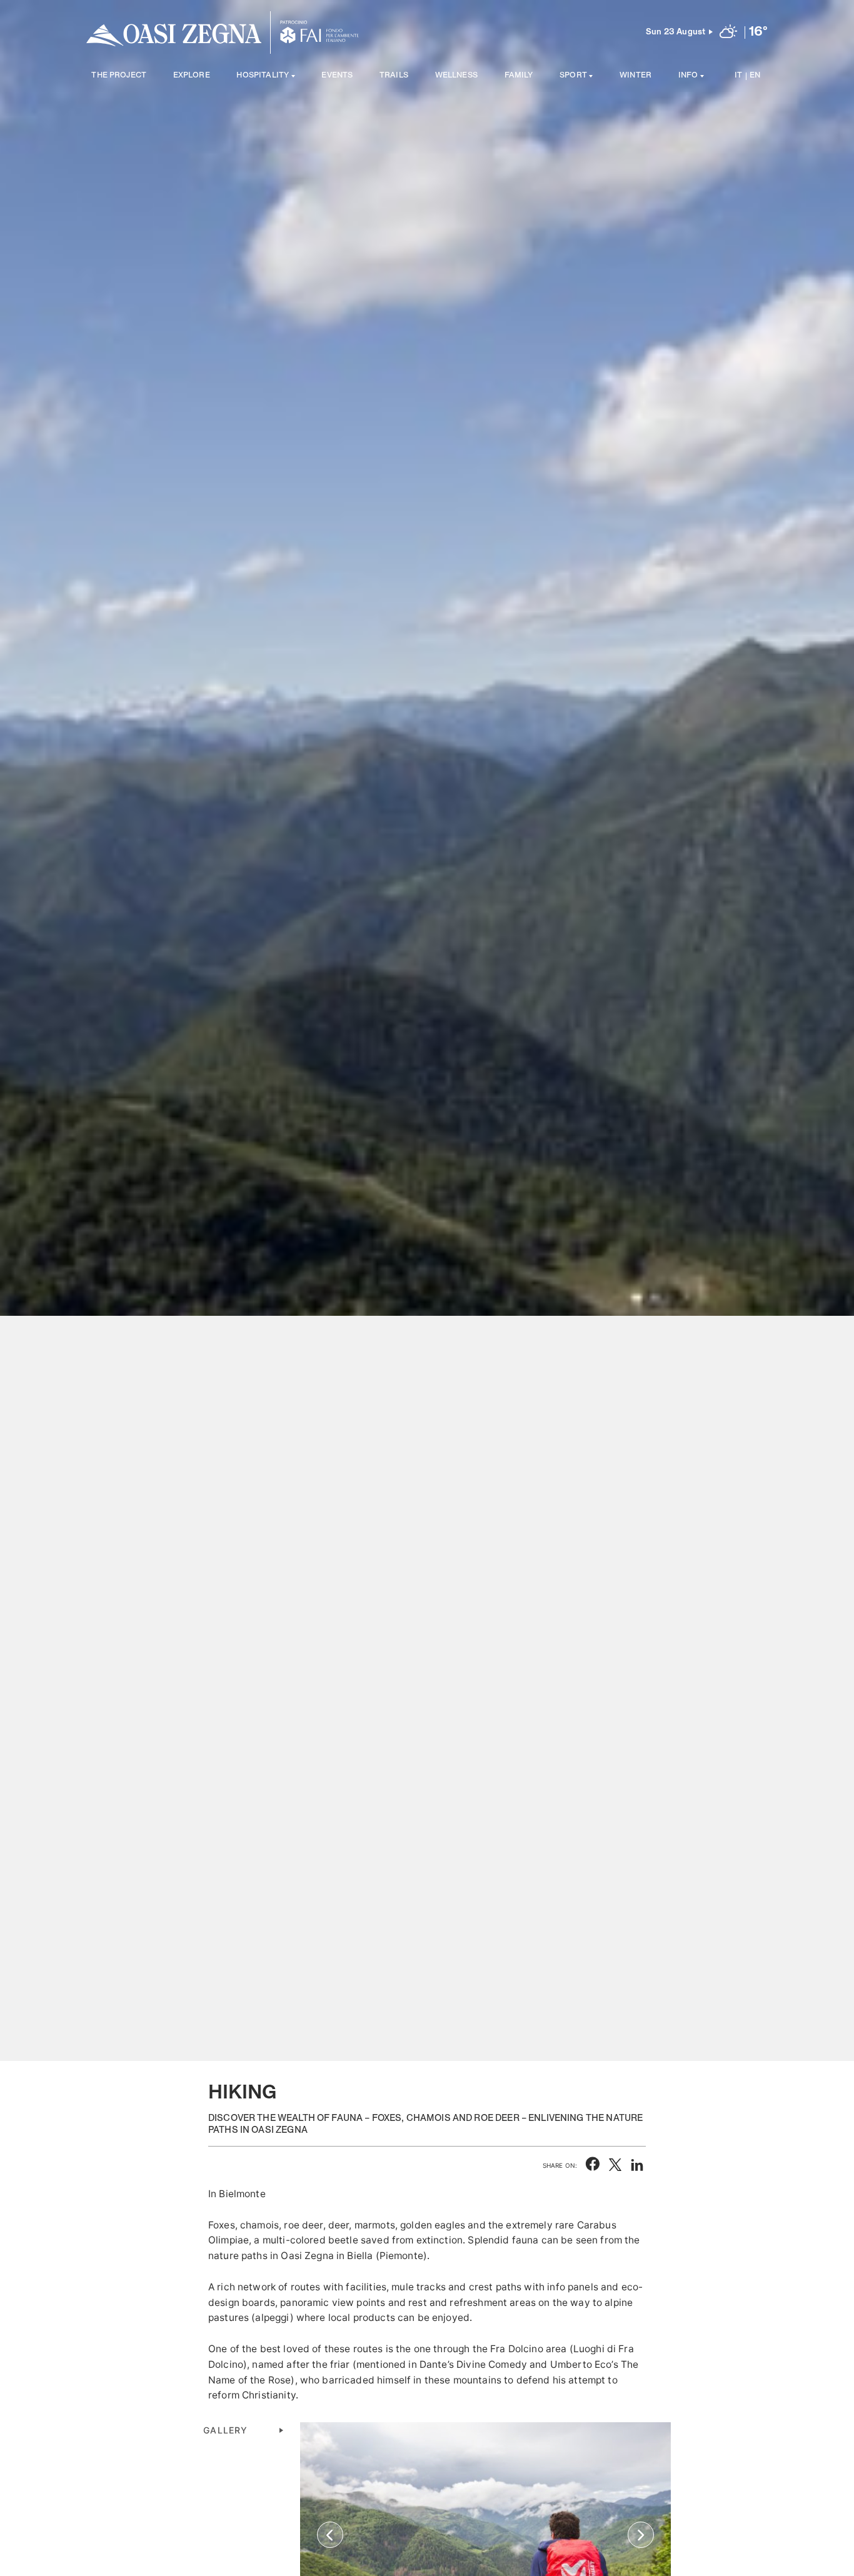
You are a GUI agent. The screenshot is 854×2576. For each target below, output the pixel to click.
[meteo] (728, 33)
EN (755, 76)
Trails (394, 76)
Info (688, 76)
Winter (635, 76)
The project (119, 76)
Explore (192, 76)
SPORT (573, 76)
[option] (427, 1030)
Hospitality (263, 76)
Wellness (456, 76)
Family (519, 76)
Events (337, 76)
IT (738, 76)
